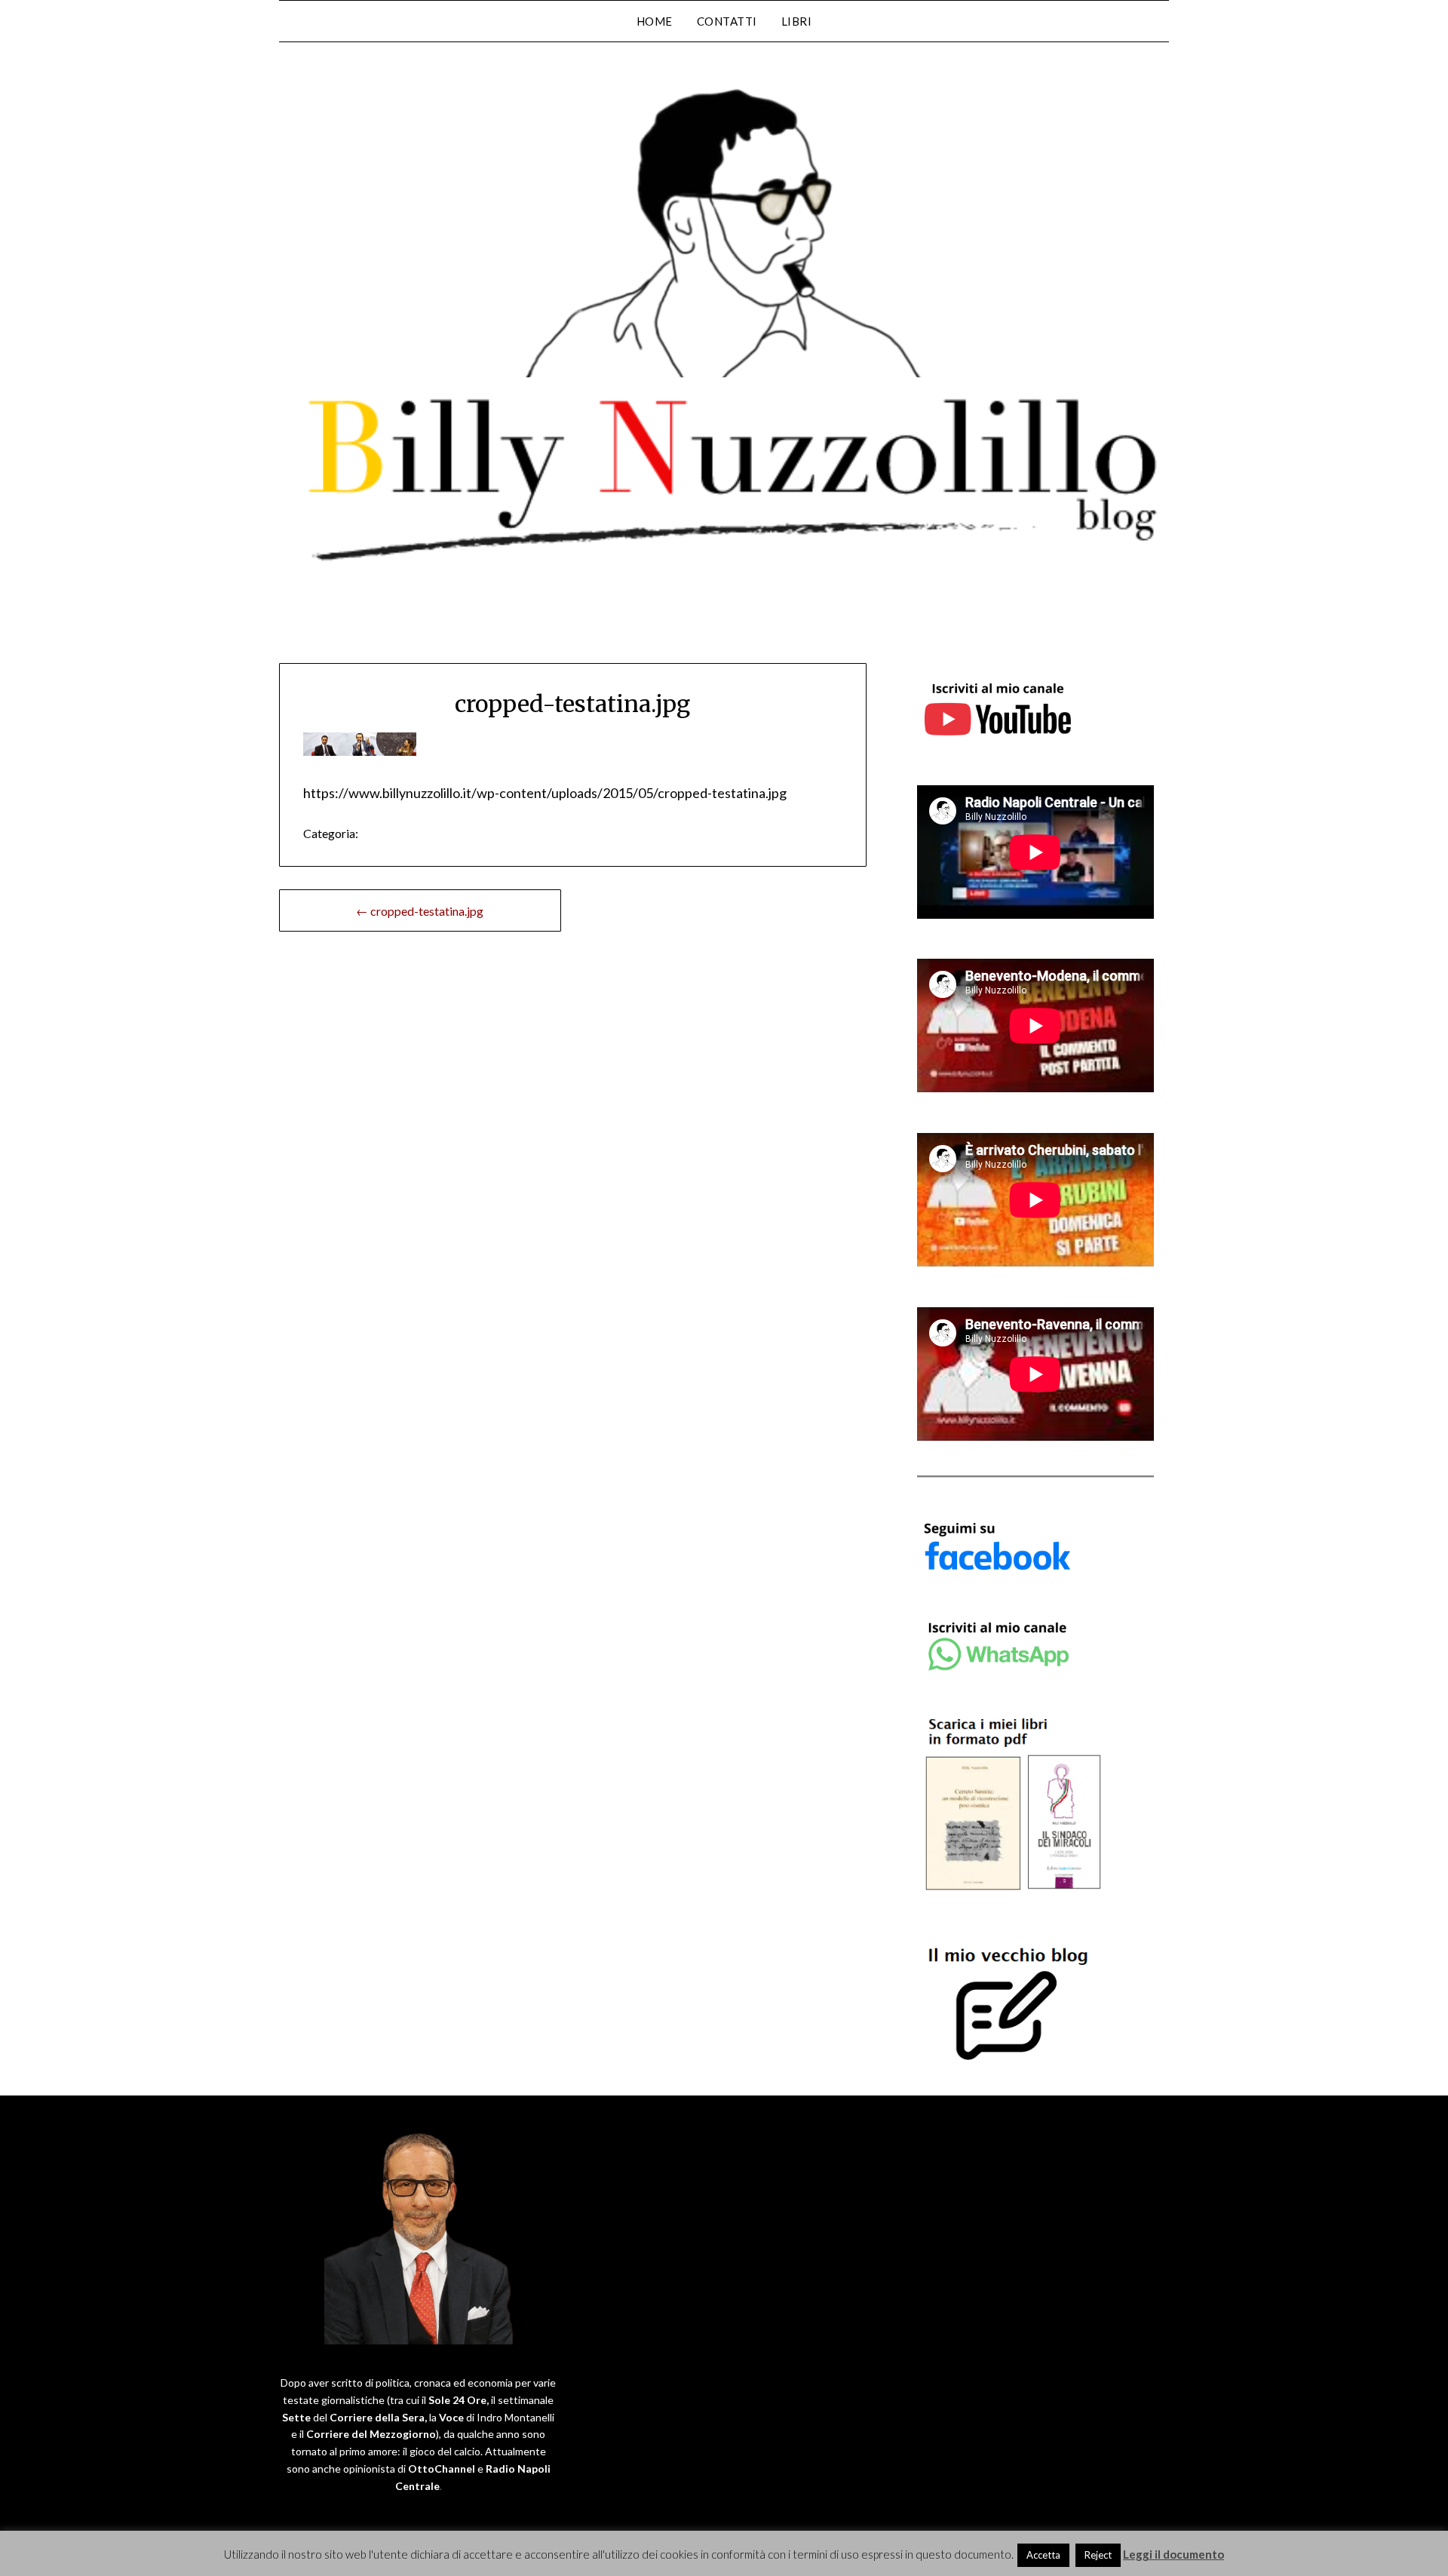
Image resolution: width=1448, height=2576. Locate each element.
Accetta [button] (1043, 2555)
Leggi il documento (1173, 2554)
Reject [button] (1098, 2555)
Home (655, 21)
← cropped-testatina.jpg (420, 911)
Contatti (727, 21)
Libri (797, 21)
